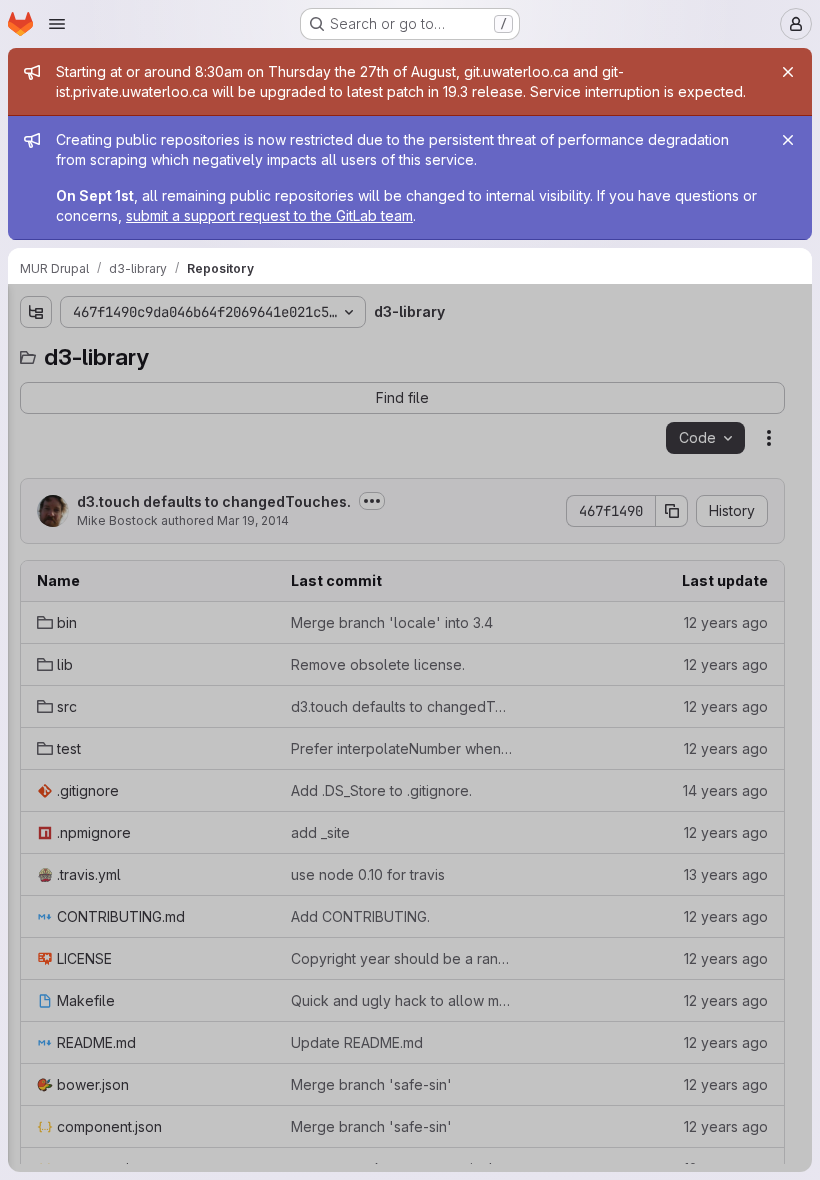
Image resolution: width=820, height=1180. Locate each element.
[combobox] (164, 351)
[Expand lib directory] (36, 419)
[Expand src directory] (36, 451)
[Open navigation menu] (57, 24)
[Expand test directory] (36, 483)
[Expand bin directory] (36, 387)
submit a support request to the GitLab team (269, 215)
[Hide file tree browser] (36, 312)
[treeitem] (166, 387)
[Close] (788, 72)
